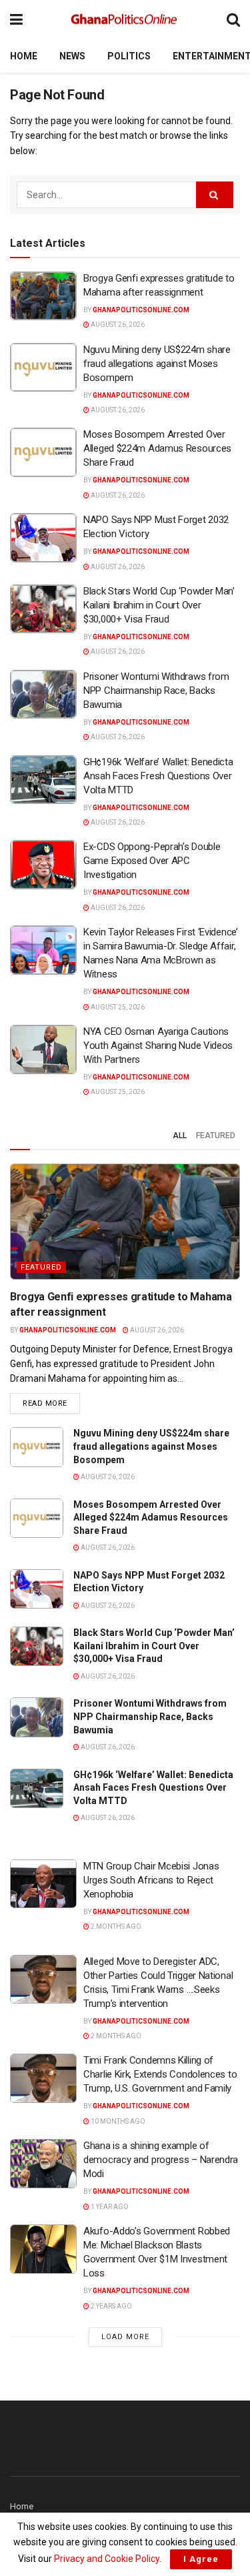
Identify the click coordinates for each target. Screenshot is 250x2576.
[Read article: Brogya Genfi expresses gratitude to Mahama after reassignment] (43, 296)
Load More (125, 2337)
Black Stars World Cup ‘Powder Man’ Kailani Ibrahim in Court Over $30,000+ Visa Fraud (159, 605)
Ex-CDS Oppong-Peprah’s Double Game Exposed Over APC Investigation (152, 861)
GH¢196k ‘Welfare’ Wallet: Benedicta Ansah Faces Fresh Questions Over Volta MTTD (158, 776)
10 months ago (117, 2121)
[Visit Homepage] (125, 20)
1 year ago (109, 2207)
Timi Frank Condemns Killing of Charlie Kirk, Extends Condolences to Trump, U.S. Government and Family (160, 2074)
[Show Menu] (16, 20)
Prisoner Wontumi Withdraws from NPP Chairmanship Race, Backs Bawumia (156, 691)
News (72, 56)
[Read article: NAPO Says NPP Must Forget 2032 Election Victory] (43, 538)
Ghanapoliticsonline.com (141, 310)
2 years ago (111, 2306)
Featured (216, 1136)
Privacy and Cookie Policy (107, 2559)
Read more (51, 1403)
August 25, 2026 (117, 1007)
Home (24, 56)
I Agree (201, 2559)
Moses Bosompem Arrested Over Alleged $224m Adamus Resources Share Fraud (157, 448)
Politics (129, 56)
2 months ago (115, 1926)
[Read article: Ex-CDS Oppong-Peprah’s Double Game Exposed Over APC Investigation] (43, 865)
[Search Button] (233, 20)
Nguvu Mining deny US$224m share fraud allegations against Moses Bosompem (157, 364)
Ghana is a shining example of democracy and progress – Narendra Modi (161, 2160)
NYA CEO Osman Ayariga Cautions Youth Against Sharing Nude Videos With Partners (158, 1045)
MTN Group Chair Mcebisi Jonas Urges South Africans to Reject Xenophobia (151, 1880)
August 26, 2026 (117, 325)
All (180, 1136)
